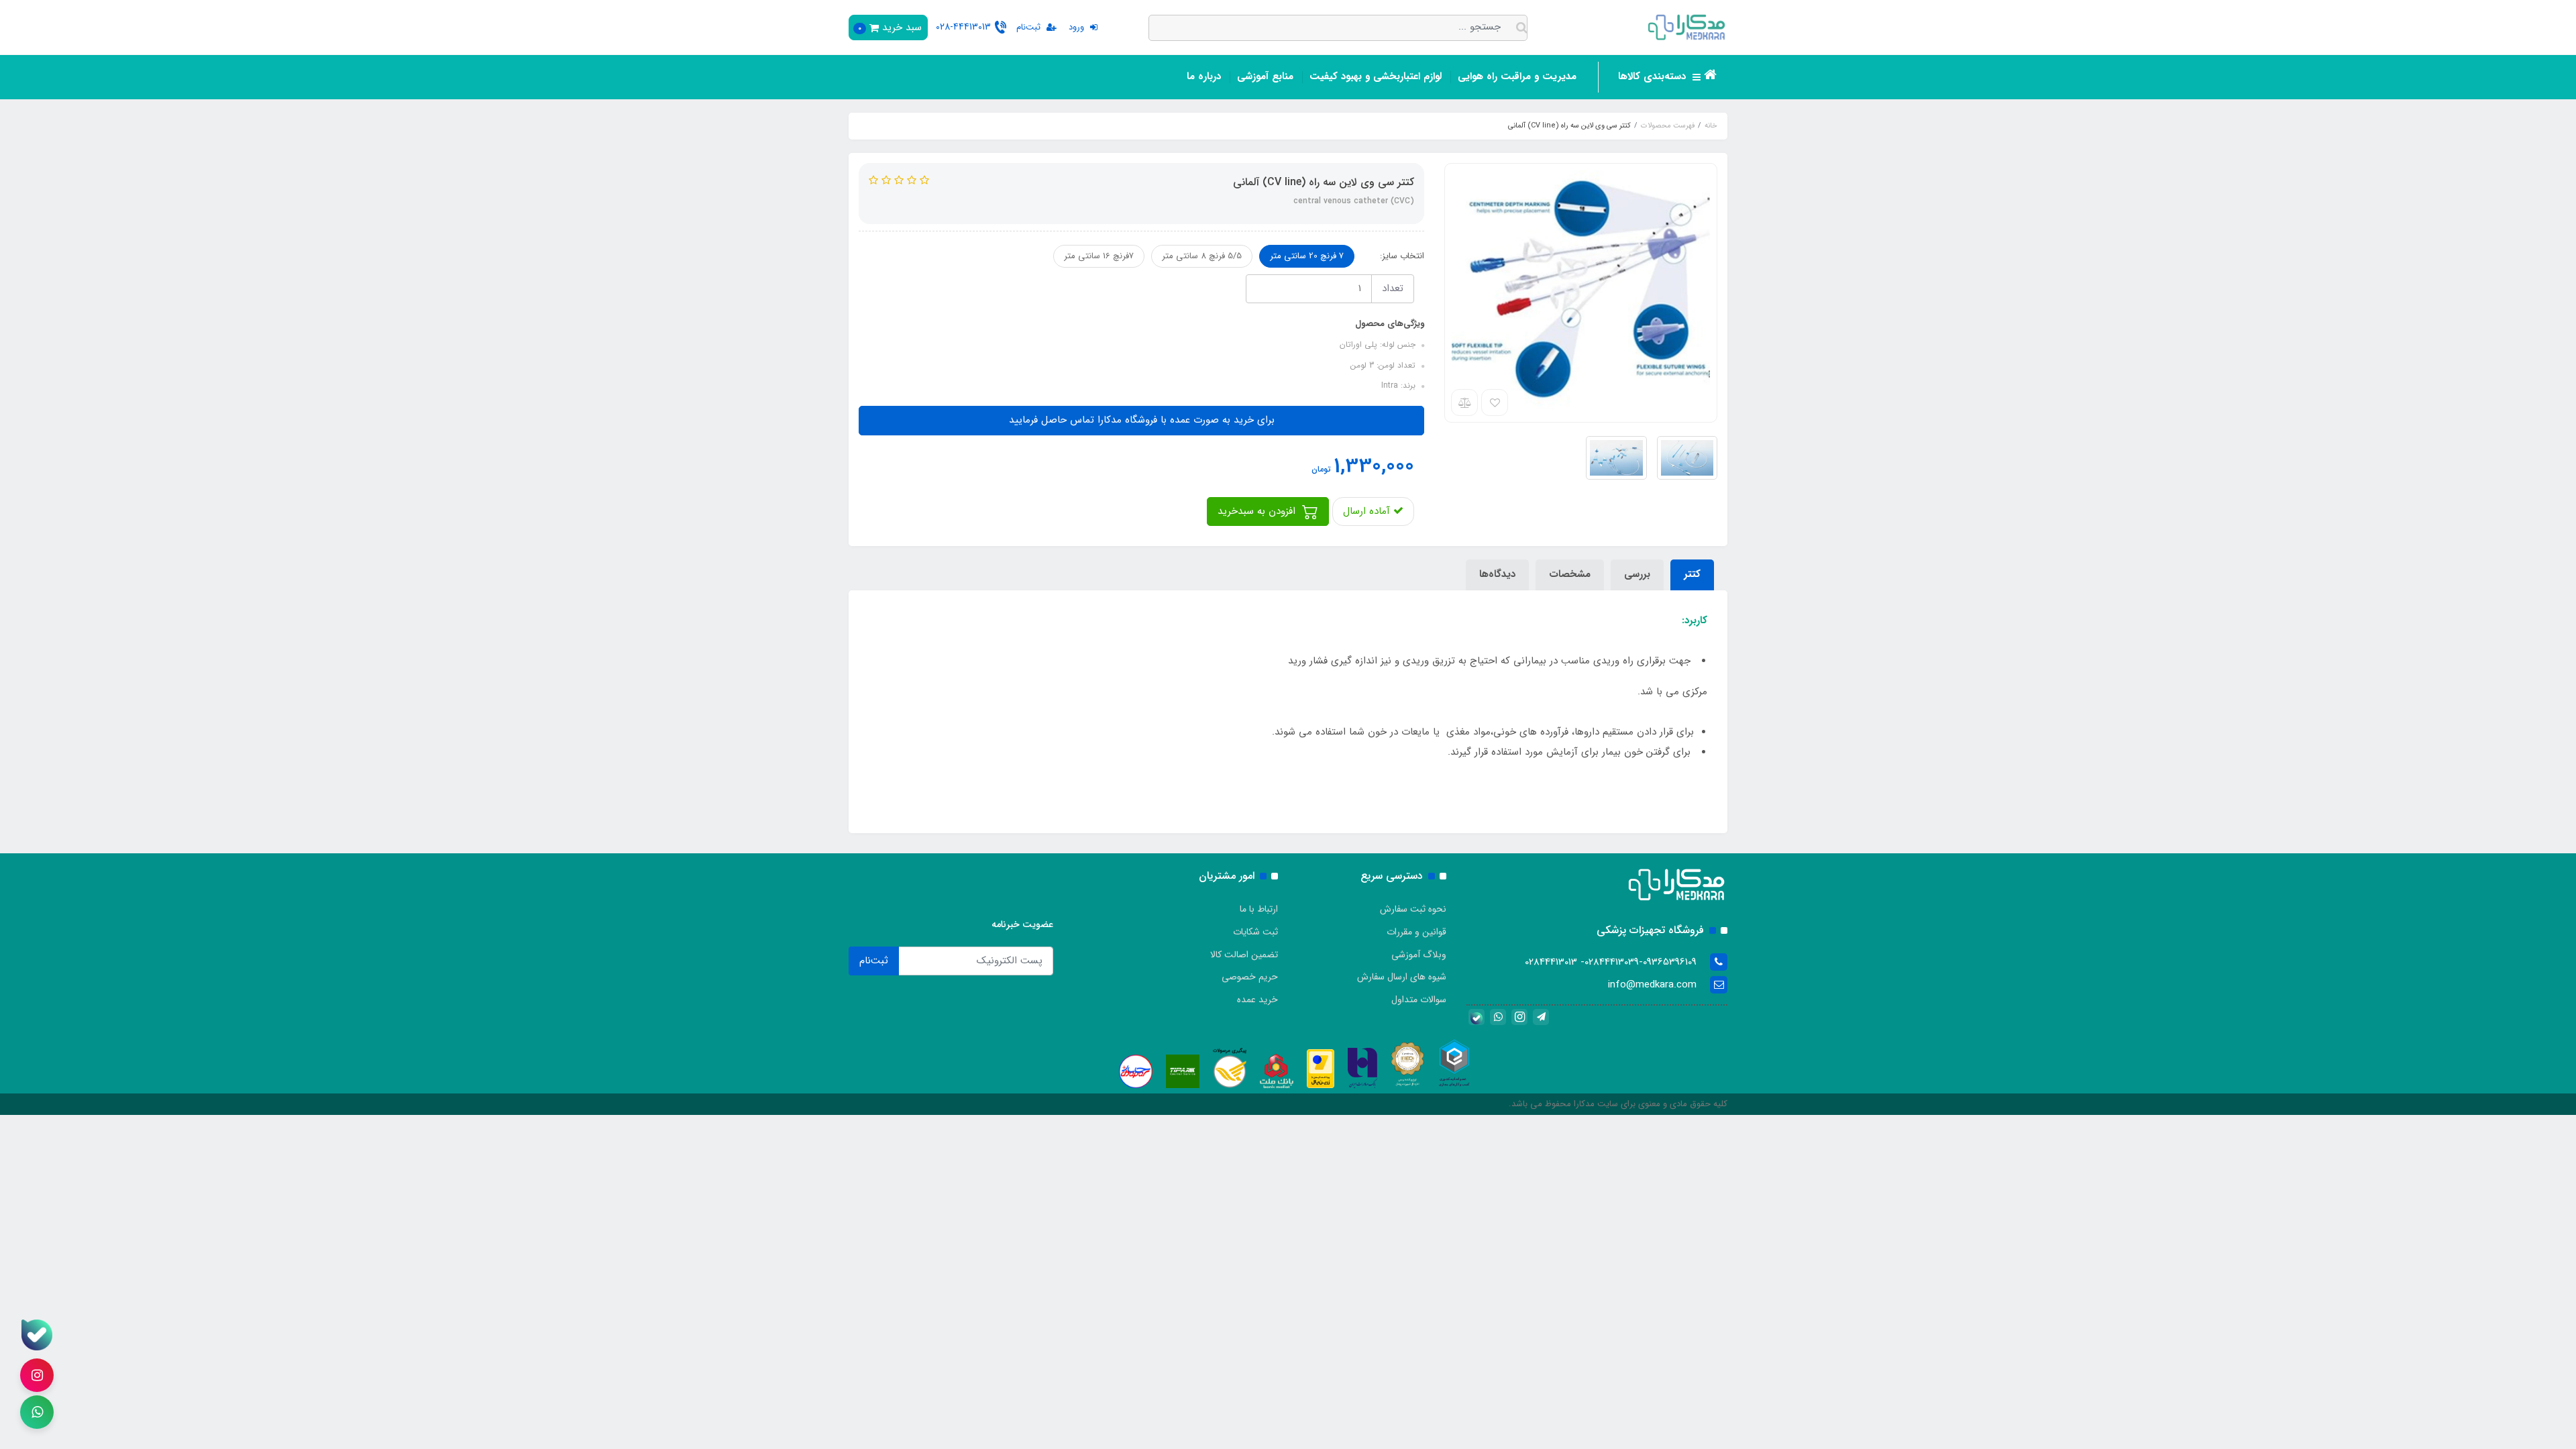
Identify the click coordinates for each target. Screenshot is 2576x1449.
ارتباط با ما (1259, 909)
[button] (888, 28)
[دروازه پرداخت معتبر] (1321, 1068)
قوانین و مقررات (1416, 932)
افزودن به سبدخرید (1258, 511)
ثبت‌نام (874, 961)
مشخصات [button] (1570, 574)
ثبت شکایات (1255, 932)
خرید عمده (1257, 1000)
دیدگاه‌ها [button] (1497, 574)
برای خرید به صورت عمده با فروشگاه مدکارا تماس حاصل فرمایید (1142, 420)
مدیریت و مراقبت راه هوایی (1517, 76)
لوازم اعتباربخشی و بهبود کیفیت (1376, 76)
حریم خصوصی (1250, 977)
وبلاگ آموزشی (1419, 955)
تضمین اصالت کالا (1244, 955)
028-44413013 (963, 27)
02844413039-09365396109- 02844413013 (1611, 962)
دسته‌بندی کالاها (1654, 76)
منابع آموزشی (1265, 76)
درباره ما (1204, 76)
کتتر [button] (1692, 574)
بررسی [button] (1637, 574)
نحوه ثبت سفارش (1413, 909)
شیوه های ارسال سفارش (1402, 977)
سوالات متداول (1419, 1000)
